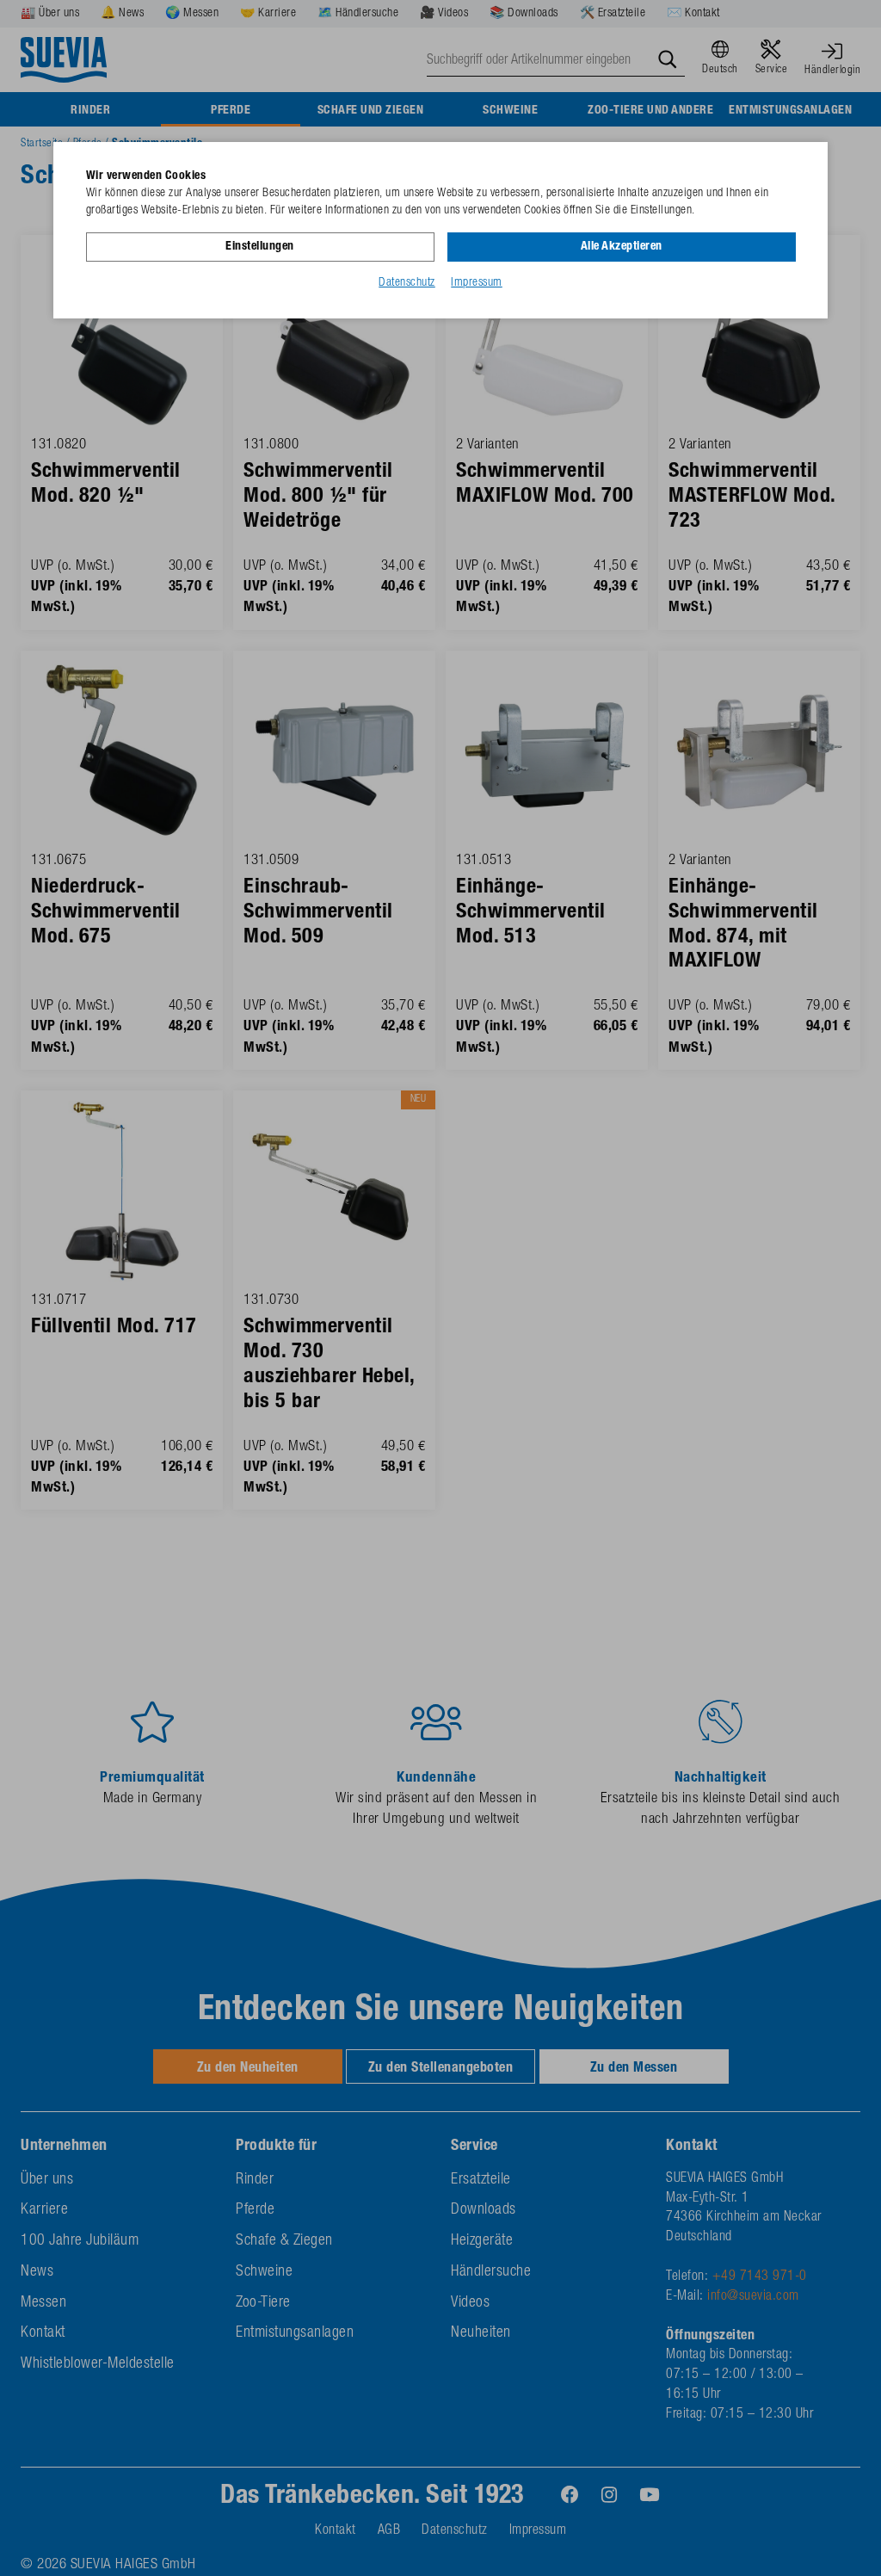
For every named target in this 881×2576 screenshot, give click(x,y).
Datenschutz (407, 283)
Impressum (477, 283)
